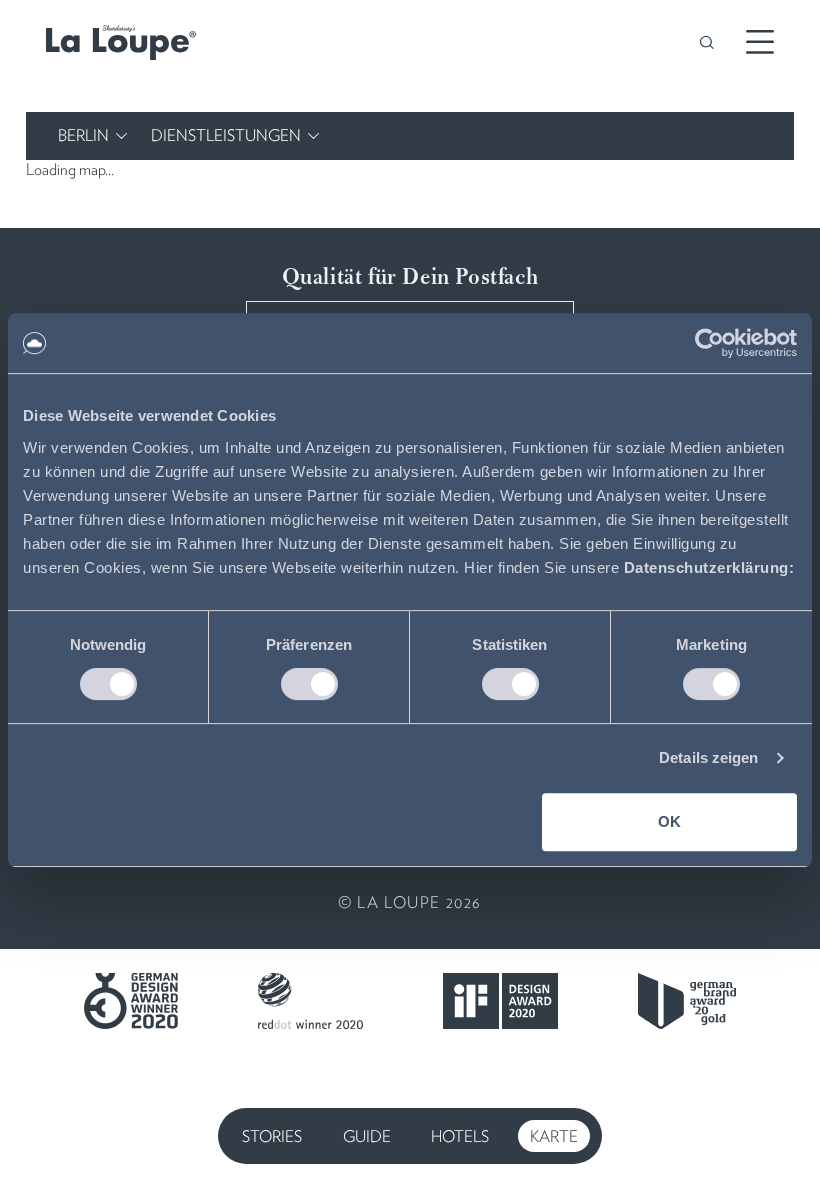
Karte (554, 1136)
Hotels (460, 1136)
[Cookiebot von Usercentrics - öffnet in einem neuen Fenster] (709, 343)
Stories (272, 1136)
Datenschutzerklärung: (709, 567)
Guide (367, 1136)
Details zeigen (708, 757)
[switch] (309, 684)
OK (669, 821)
